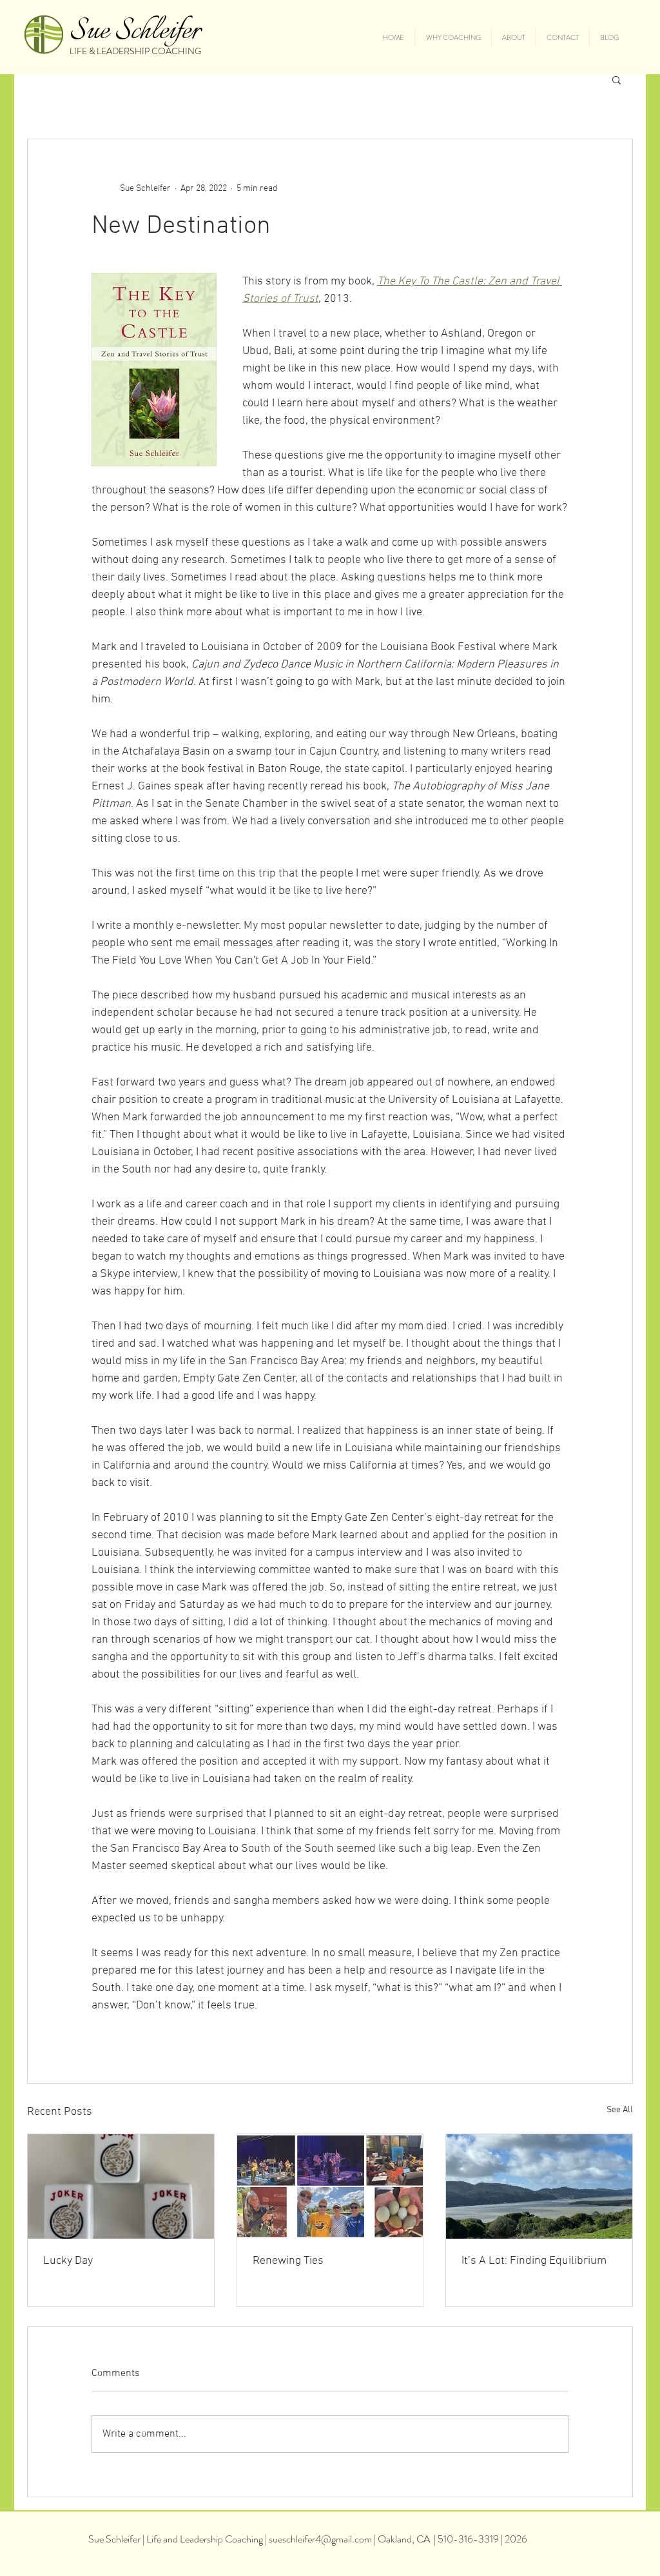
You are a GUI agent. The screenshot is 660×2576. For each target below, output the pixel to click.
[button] (616, 79)
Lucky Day (68, 2261)
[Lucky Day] (121, 2186)
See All (620, 2110)
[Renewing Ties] (330, 2186)
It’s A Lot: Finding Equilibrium (534, 2261)
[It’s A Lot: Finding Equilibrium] (539, 2186)
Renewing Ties (288, 2261)
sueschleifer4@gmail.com (320, 2539)
